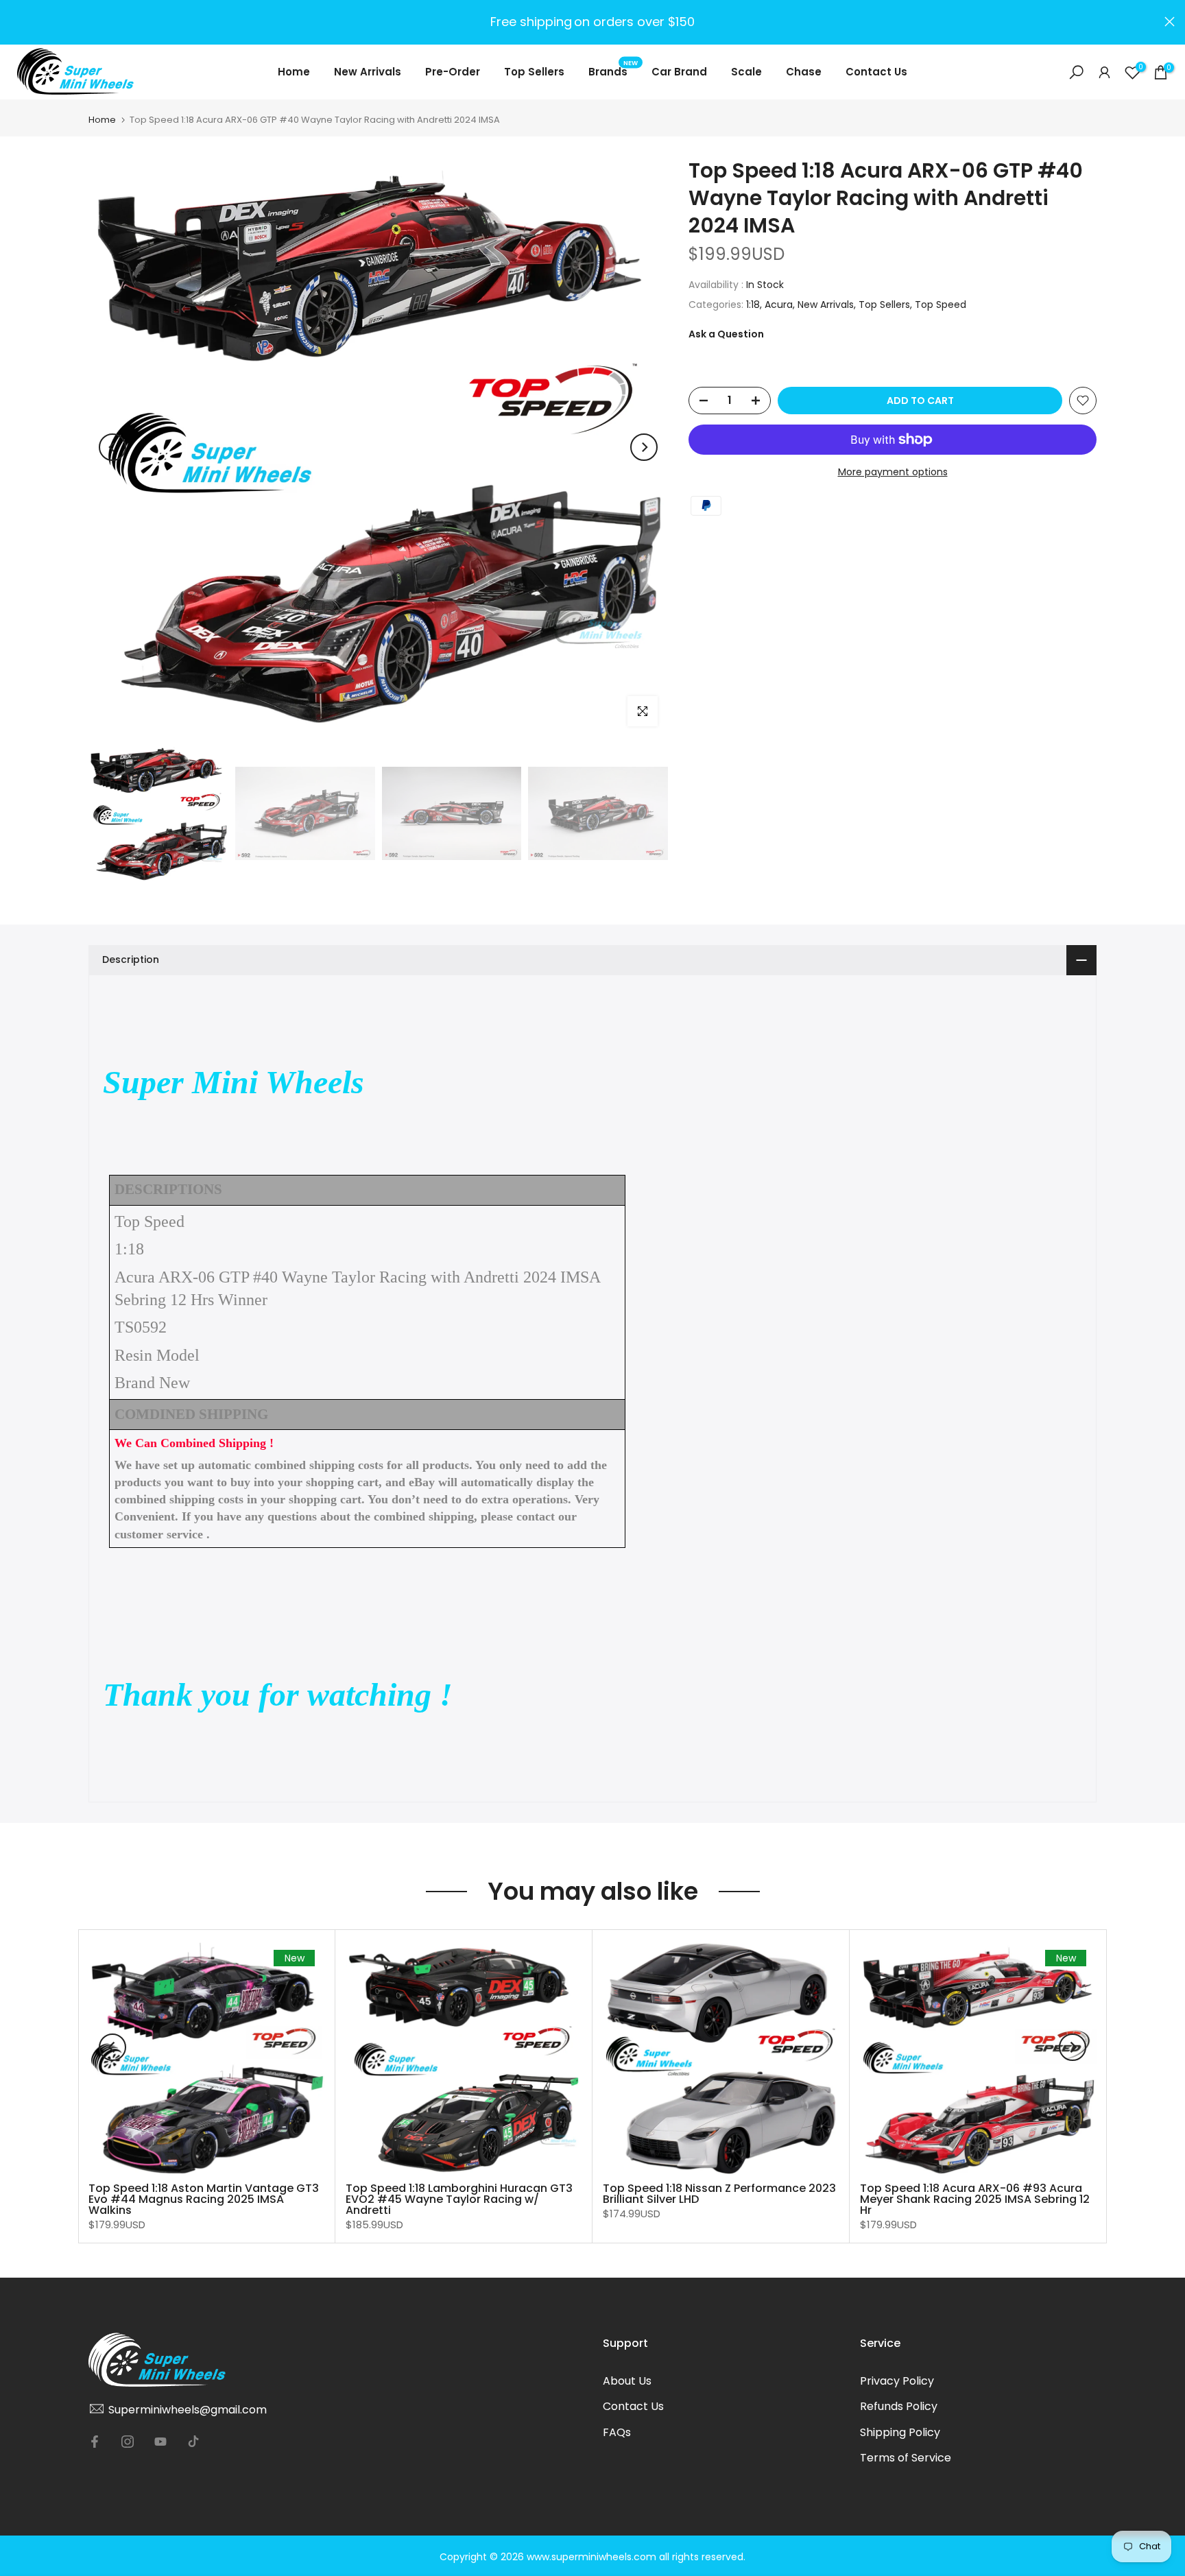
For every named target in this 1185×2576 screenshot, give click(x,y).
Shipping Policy (900, 2432)
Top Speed (941, 304)
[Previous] (112, 447)
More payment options (893, 472)
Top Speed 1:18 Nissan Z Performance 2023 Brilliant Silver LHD (719, 2194)
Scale (746, 72)
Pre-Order (453, 72)
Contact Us (876, 72)
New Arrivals (368, 72)
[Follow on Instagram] (128, 2442)
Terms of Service (906, 2458)
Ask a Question (726, 334)
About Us (627, 2381)
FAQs (617, 2432)
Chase (804, 72)
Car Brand (679, 72)
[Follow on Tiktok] (193, 2442)
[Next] (644, 447)
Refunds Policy (899, 2406)
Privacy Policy (897, 2381)
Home (294, 72)
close (15, 22)
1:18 (753, 304)
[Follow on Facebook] (95, 2442)
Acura (779, 304)
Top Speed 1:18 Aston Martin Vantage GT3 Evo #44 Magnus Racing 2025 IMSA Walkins (204, 2199)
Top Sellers (534, 72)
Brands (613, 71)
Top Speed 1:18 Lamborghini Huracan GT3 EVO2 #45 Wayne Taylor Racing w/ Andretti (459, 2199)
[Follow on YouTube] (160, 2442)
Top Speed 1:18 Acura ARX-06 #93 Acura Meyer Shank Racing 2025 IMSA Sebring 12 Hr (975, 2199)
